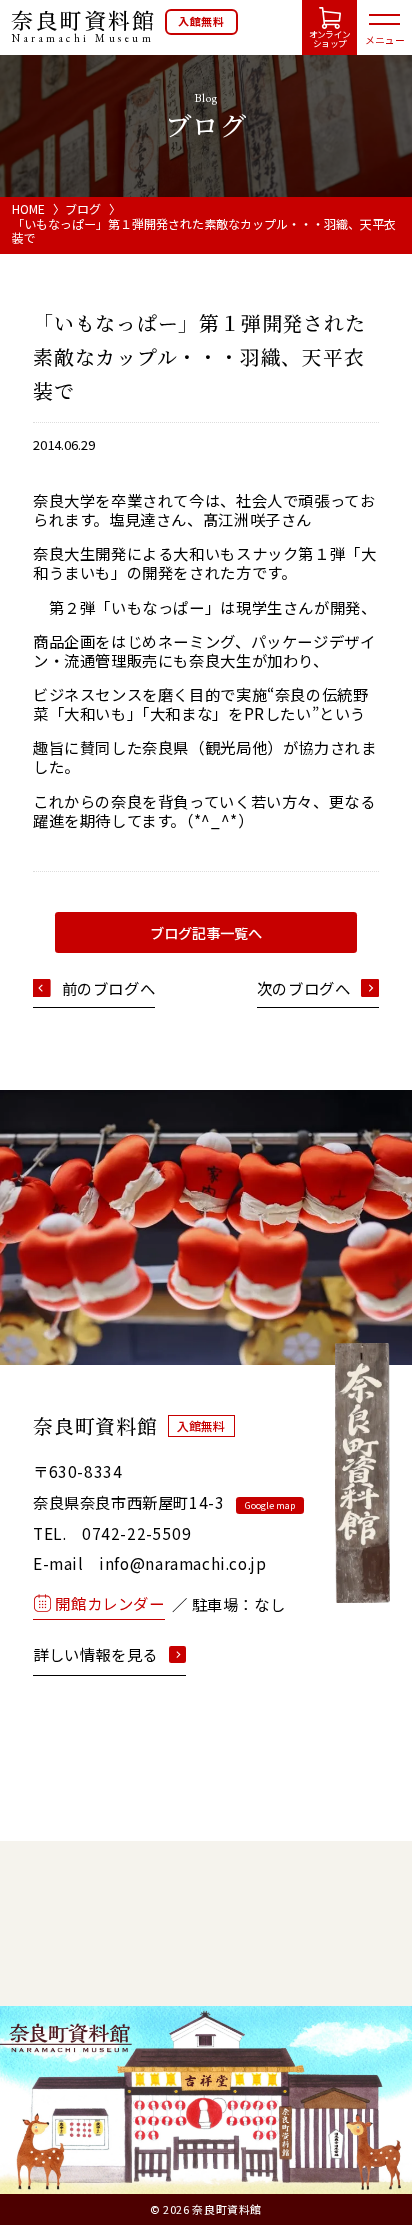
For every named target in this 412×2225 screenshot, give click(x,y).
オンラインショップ (329, 39)
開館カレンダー (109, 1603)
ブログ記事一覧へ (206, 932)
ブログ (83, 208)
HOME (28, 208)
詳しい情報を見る (95, 1654)
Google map (270, 1505)
